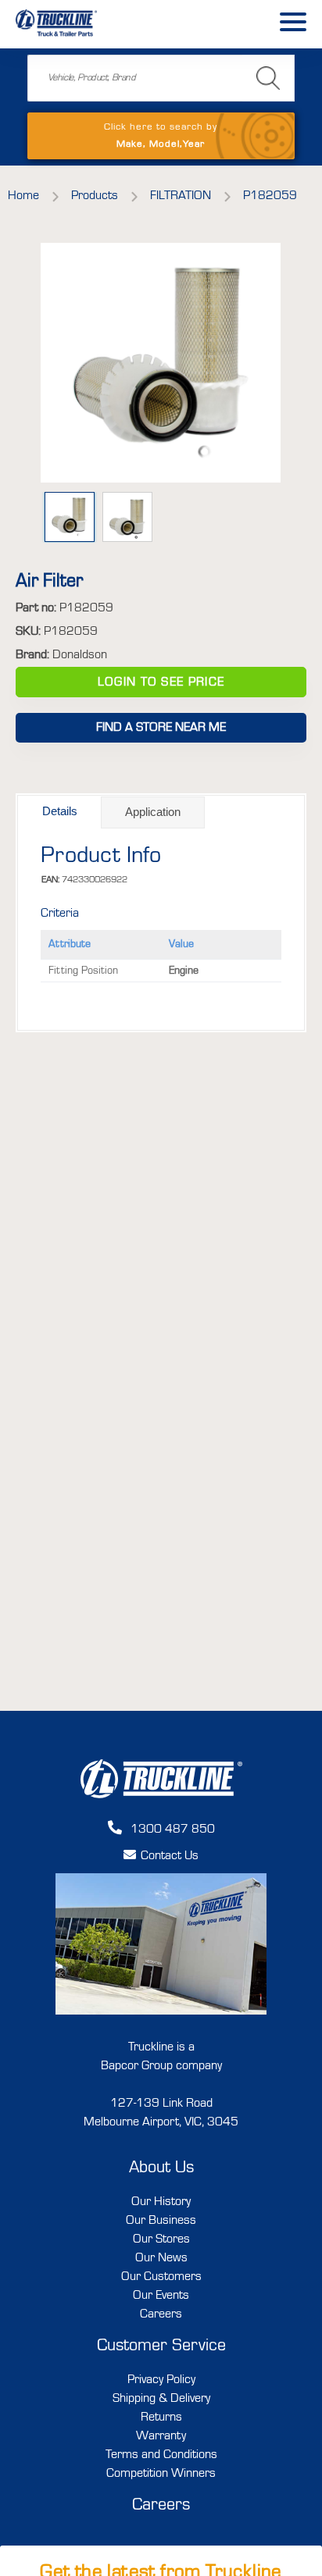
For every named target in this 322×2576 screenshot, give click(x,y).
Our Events (161, 2296)
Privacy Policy (161, 2380)
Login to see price (161, 682)
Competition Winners (161, 2474)
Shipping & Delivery (161, 2399)
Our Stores (161, 2239)
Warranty (161, 2436)
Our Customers (161, 2277)
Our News (161, 2258)
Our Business (161, 2221)
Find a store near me (161, 728)
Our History (161, 2202)
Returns (161, 2417)
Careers (161, 2314)
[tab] (60, 812)
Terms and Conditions (161, 2455)
